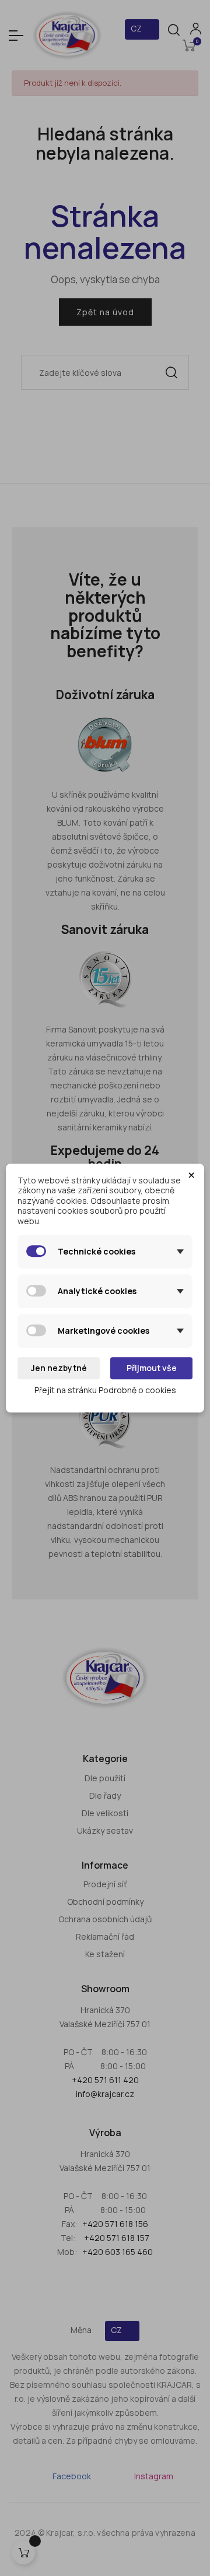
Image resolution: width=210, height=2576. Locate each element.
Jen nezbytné (59, 1368)
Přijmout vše (152, 1368)
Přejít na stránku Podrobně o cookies (105, 1390)
